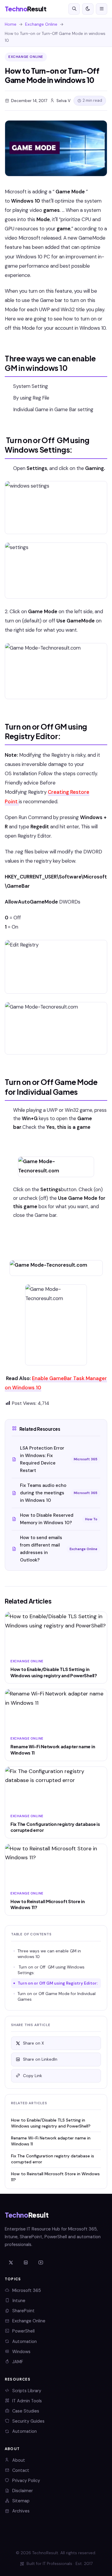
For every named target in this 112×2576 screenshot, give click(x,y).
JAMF (18, 2362)
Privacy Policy (26, 2481)
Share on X (33, 2043)
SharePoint (23, 2311)
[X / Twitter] (11, 2263)
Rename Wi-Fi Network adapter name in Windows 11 (51, 2141)
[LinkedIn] (26, 2263)
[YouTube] (41, 2263)
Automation (24, 2341)
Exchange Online (41, 24)
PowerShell (23, 2331)
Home (11, 24)
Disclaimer (23, 2491)
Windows (21, 2352)
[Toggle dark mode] (88, 9)
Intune (19, 2301)
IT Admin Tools (27, 2401)
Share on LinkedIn (40, 2059)
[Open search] (74, 9)
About (19, 2460)
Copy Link (33, 2076)
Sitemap (21, 2501)
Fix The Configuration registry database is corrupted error (53, 2159)
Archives (21, 2511)
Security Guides (28, 2421)
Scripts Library (27, 2391)
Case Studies (26, 2411)
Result (26, 9)
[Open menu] (102, 9)
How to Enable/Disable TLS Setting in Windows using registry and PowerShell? (51, 2123)
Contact (21, 2470)
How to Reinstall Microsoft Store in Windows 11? (55, 2177)
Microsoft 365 (27, 2290)
